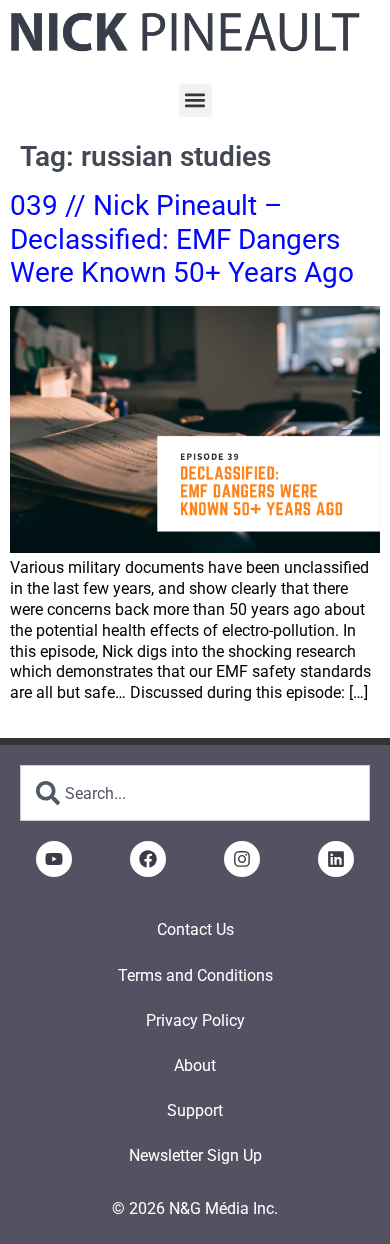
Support (195, 1110)
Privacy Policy (195, 1020)
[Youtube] (54, 859)
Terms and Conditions (195, 975)
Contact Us (195, 929)
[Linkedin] (336, 859)
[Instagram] (242, 859)
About (195, 1065)
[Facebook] (148, 859)
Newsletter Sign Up (195, 1155)
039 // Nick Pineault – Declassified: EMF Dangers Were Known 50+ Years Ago (182, 239)
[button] (195, 100)
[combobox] (195, 793)
